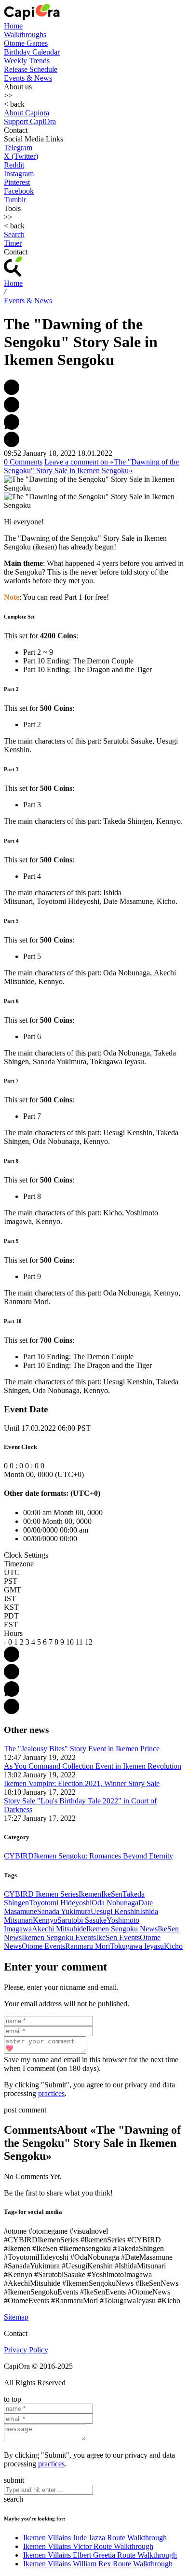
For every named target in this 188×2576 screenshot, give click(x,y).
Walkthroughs (25, 35)
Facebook (19, 191)
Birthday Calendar (32, 52)
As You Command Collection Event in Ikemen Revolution (93, 1766)
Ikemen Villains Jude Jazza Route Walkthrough (95, 2538)
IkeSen (112, 1894)
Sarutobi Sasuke (82, 1920)
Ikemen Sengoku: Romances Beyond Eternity (103, 1856)
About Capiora (27, 113)
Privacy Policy (26, 2350)
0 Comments (23, 462)
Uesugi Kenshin (115, 1911)
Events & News (28, 78)
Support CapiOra (30, 121)
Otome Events (43, 1946)
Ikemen (90, 1894)
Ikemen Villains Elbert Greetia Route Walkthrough (100, 2555)
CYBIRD (19, 1856)
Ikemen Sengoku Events (59, 1937)
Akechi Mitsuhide (59, 1929)
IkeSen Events (118, 1937)
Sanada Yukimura (64, 1911)
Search (14, 234)
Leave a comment (91, 466)
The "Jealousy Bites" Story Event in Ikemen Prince (82, 1749)
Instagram (19, 174)
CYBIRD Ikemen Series (41, 1894)
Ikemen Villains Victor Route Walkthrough (88, 2546)
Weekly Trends (27, 61)
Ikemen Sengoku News (122, 1929)
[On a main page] (32, 17)
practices (51, 2093)
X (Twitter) (21, 156)
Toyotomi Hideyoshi (60, 1903)
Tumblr (15, 200)
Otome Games (26, 43)
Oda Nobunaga (115, 1903)
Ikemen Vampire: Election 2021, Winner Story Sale (82, 1783)
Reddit (14, 165)
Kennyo (45, 1920)
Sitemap (16, 2317)
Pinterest (17, 182)
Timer (13, 243)
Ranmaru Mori (87, 1946)
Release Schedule (31, 69)
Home (13, 26)
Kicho (173, 1946)
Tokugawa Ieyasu (137, 1946)
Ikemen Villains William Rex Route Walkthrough (98, 2564)
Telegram (18, 148)
